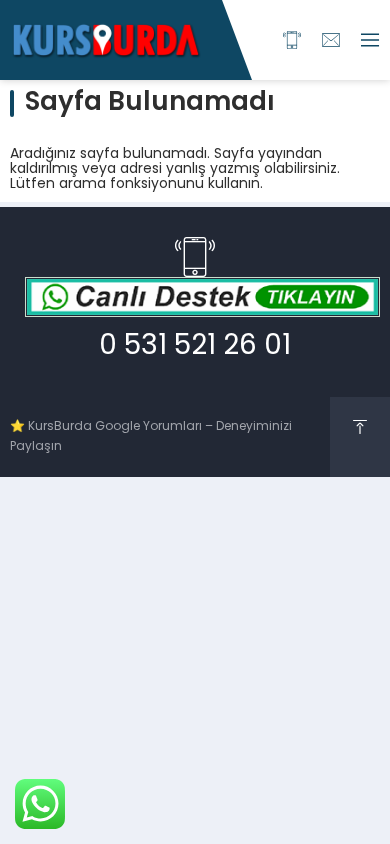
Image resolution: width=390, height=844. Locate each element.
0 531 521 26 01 (195, 347)
